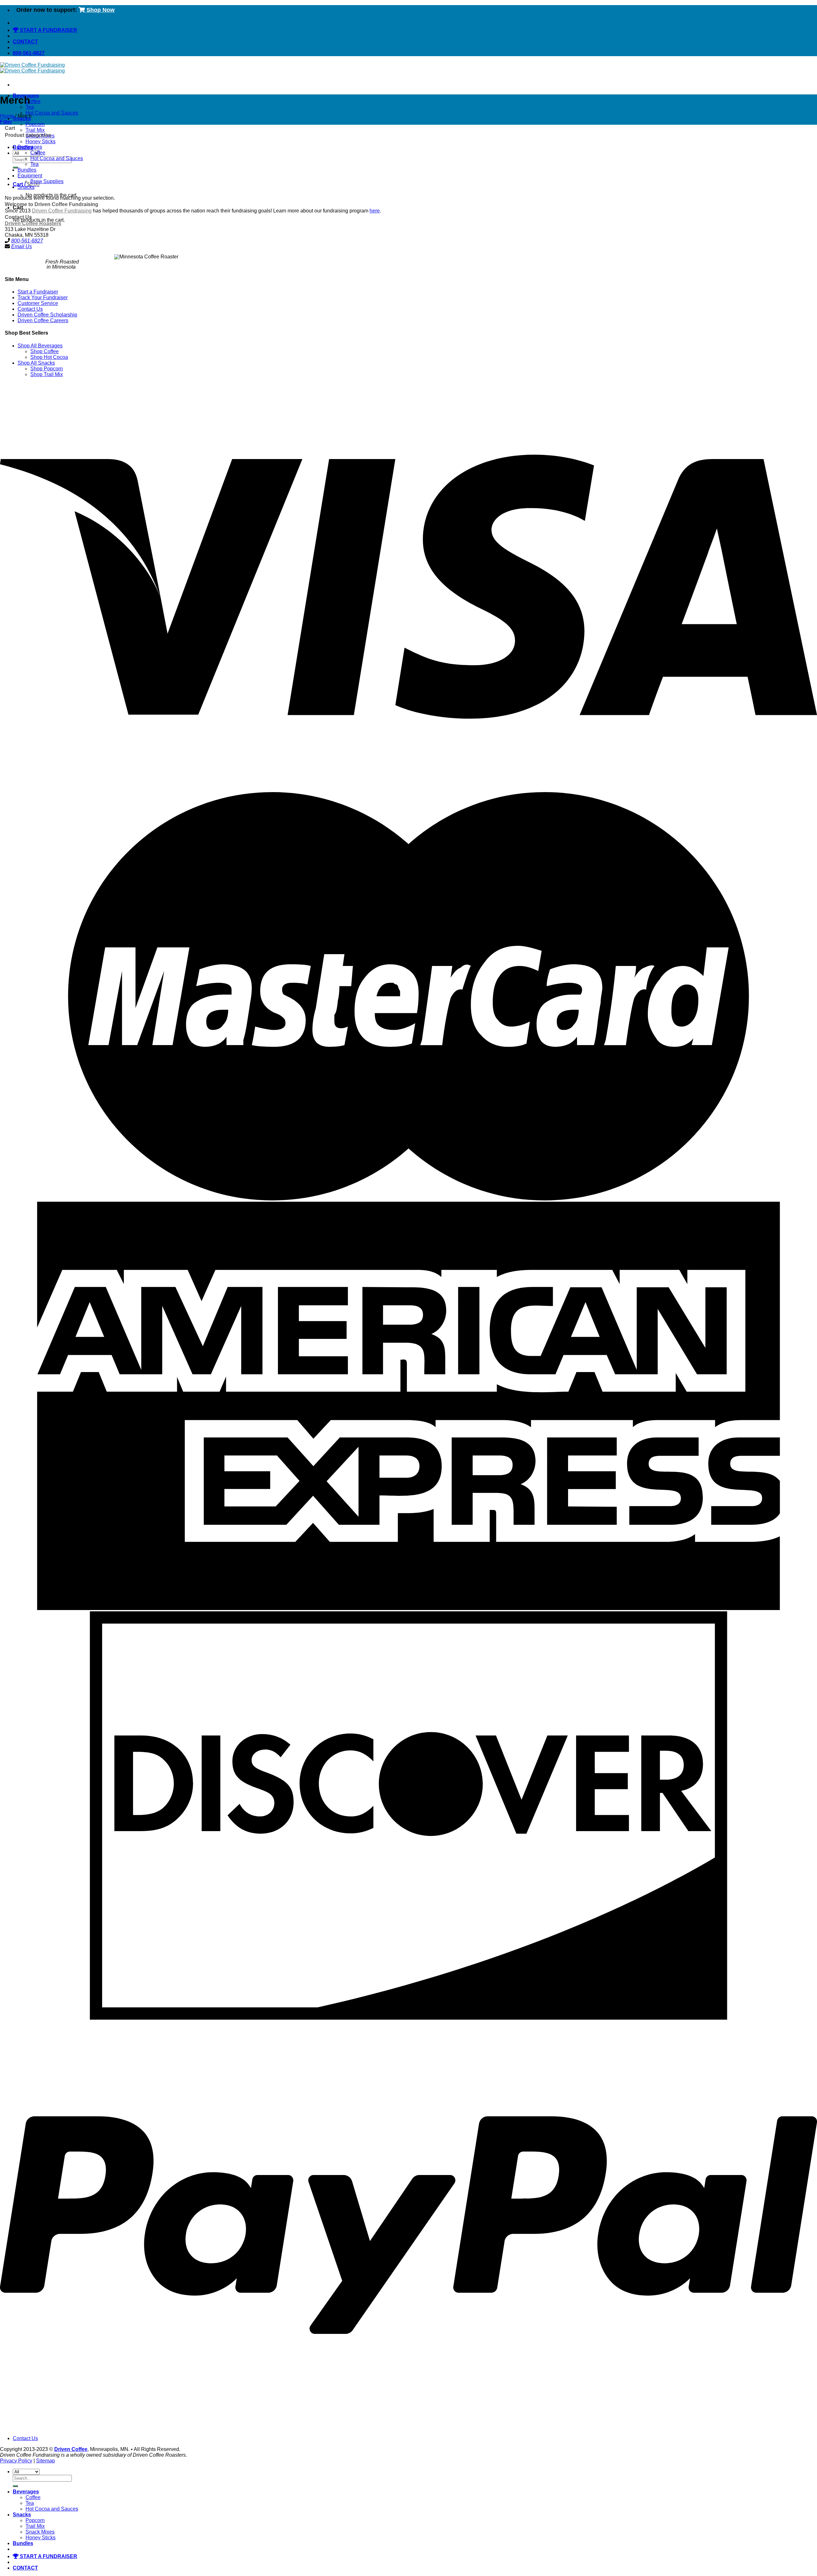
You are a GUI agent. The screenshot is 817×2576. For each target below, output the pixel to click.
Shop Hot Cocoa (49, 357)
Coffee (33, 101)
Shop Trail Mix (47, 374)
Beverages (30, 147)
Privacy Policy (16, 2461)
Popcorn (35, 124)
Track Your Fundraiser (43, 297)
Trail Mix (35, 130)
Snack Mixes (40, 2532)
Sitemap (45, 2461)
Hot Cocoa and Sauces (52, 113)
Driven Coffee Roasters (33, 223)
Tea (30, 107)
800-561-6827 (27, 241)
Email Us (22, 246)
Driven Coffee (71, 2449)
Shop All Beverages (40, 346)
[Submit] (15, 167)
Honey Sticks (41, 141)
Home (7, 116)
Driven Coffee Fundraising (62, 211)
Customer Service (38, 303)
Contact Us (30, 309)
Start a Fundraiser (38, 292)
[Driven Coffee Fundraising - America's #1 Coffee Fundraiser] (32, 68)
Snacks (26, 187)
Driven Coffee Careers (43, 320)
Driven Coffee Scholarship (47, 315)
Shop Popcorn (47, 369)
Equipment (30, 176)
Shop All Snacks (36, 363)
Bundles (27, 170)
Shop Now (100, 10)
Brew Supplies (47, 181)
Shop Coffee (45, 351)
